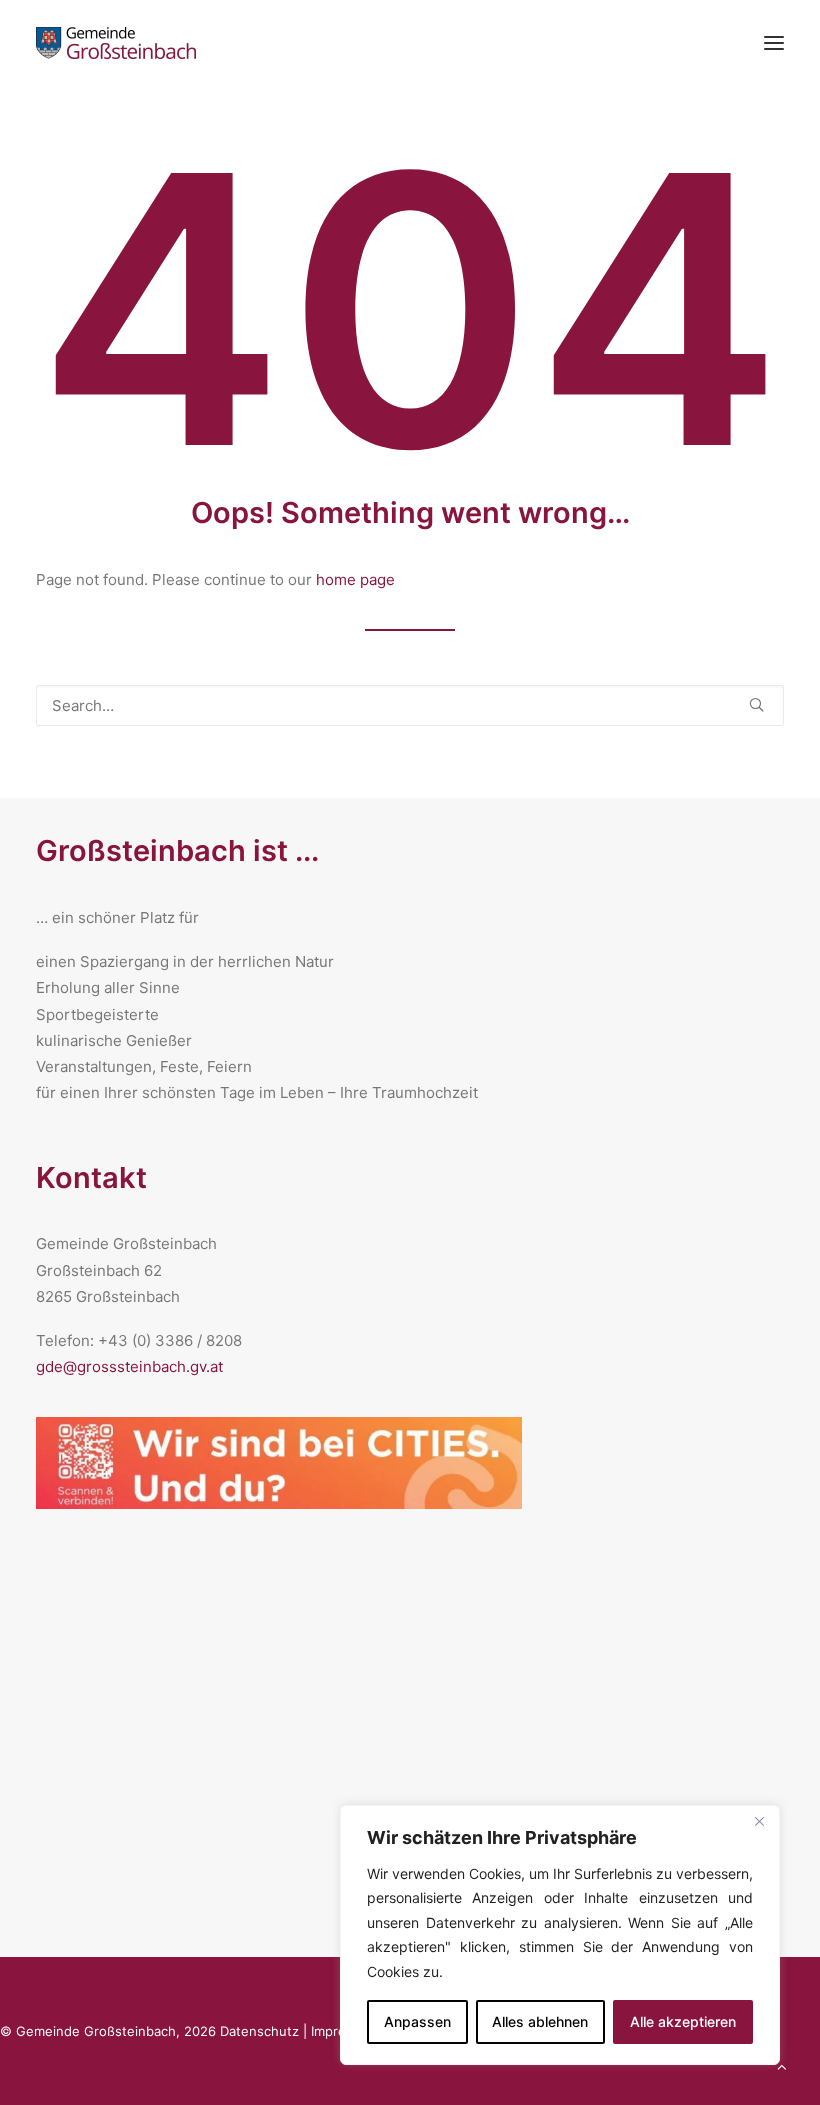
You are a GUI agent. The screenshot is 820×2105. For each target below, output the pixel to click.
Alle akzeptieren (683, 2021)
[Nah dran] (759, 1822)
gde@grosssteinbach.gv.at (129, 1366)
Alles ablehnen (540, 2021)
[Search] (410, 705)
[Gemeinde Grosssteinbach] (116, 43)
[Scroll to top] (782, 2065)
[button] (756, 704)
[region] (560, 1935)
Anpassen (417, 2021)
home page (355, 579)
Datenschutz (259, 2031)
